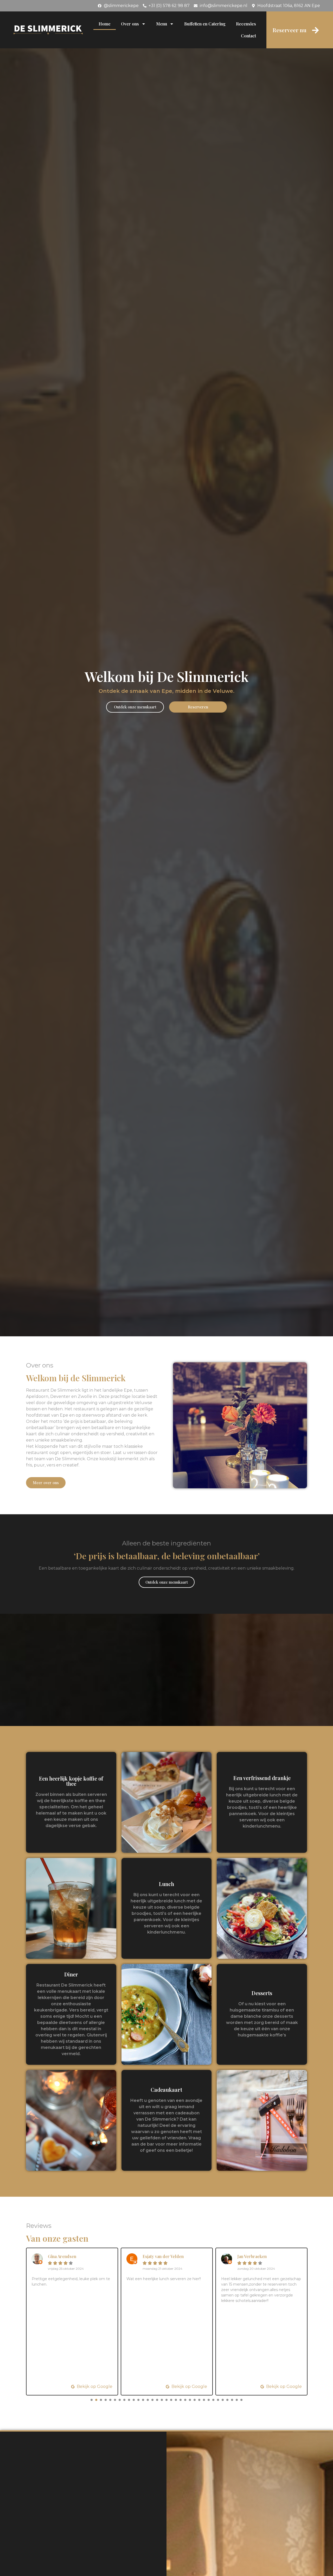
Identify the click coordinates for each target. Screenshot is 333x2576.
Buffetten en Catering (205, 24)
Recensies (246, 24)
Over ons (130, 24)
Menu (162, 24)
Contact (248, 36)
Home (105, 24)
